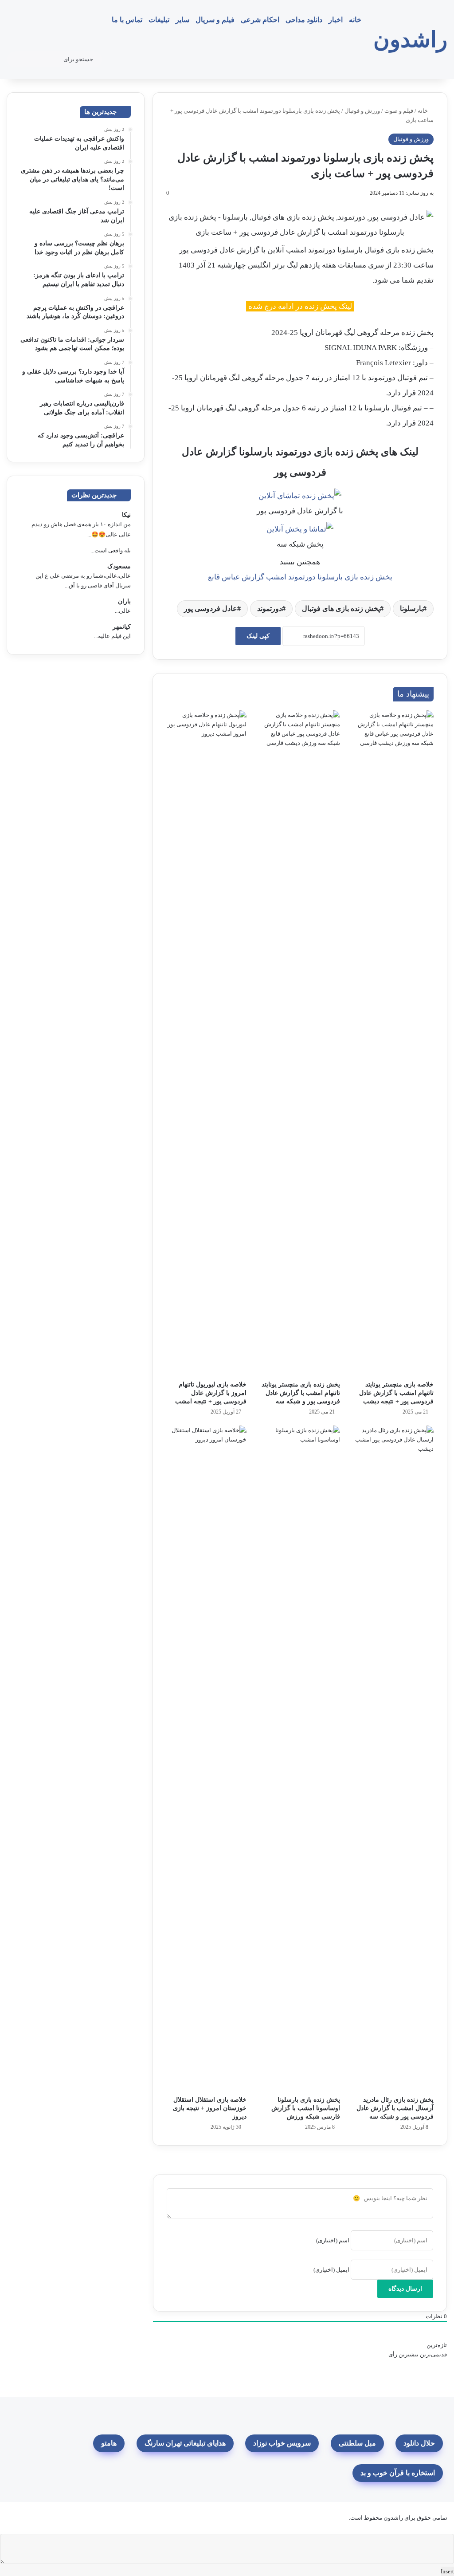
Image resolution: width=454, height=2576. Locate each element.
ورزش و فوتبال (362, 111)
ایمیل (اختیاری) (331, 2270)
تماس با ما (127, 20)
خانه (355, 20)
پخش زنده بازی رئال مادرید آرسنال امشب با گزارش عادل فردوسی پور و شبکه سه (395, 2108)
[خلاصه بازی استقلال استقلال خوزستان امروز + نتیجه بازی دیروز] (206, 1758)
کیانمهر (122, 627)
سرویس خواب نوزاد (282, 2443)
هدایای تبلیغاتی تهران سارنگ (185, 2443)
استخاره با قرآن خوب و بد (398, 2473)
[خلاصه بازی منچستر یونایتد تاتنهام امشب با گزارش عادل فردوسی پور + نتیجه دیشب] (393, 1043)
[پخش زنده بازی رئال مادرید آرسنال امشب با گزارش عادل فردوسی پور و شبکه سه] (393, 1758)
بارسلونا (411, 609)
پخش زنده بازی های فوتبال (341, 609)
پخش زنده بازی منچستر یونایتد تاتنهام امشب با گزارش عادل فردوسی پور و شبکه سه (301, 1393)
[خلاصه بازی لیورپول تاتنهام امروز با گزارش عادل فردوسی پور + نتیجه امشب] (206, 1043)
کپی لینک (258, 636)
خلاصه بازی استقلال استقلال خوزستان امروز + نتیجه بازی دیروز (210, 2108)
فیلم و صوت (399, 111)
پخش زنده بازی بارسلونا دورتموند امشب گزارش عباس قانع (300, 577)
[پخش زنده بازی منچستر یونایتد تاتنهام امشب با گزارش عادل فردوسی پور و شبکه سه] (300, 1043)
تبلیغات (159, 20)
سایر (182, 20)
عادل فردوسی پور (211, 609)
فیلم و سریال (215, 20)
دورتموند (270, 609)
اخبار (336, 20)
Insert (447, 2571)
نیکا (126, 515)
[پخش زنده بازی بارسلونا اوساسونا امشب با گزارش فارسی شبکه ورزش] (300, 1758)
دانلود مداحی (304, 20)
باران (124, 601)
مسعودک (119, 566)
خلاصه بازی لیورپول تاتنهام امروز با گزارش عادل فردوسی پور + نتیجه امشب (211, 1393)
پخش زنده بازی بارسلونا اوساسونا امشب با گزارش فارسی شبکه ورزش (306, 2108)
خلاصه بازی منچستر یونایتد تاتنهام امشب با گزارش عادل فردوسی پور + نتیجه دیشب (396, 1393)
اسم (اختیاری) (333, 2240)
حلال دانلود (419, 2443)
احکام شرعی (260, 20)
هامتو (109, 2443)
